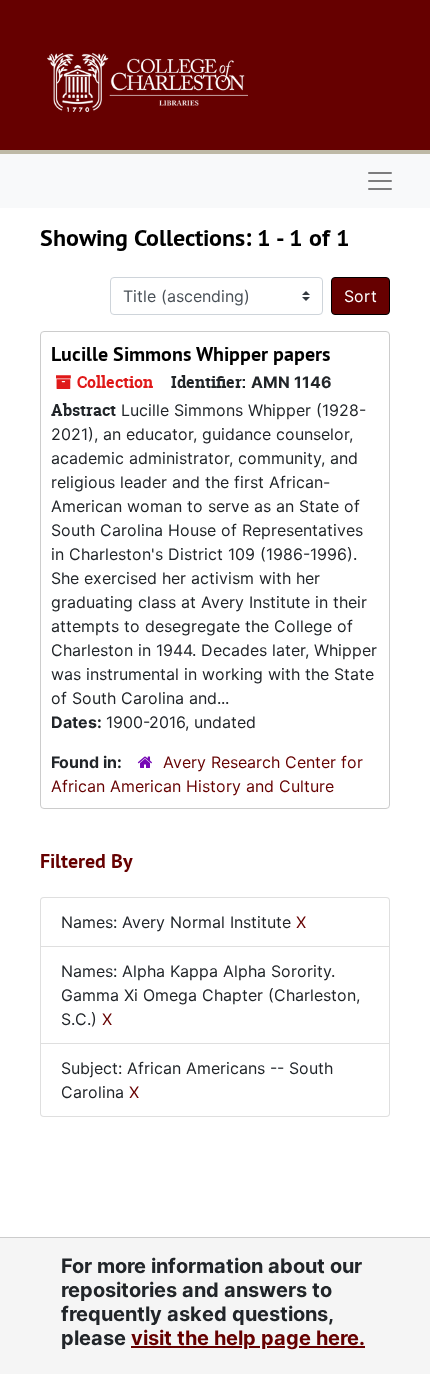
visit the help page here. (248, 1338)
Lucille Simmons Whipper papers (190, 354)
